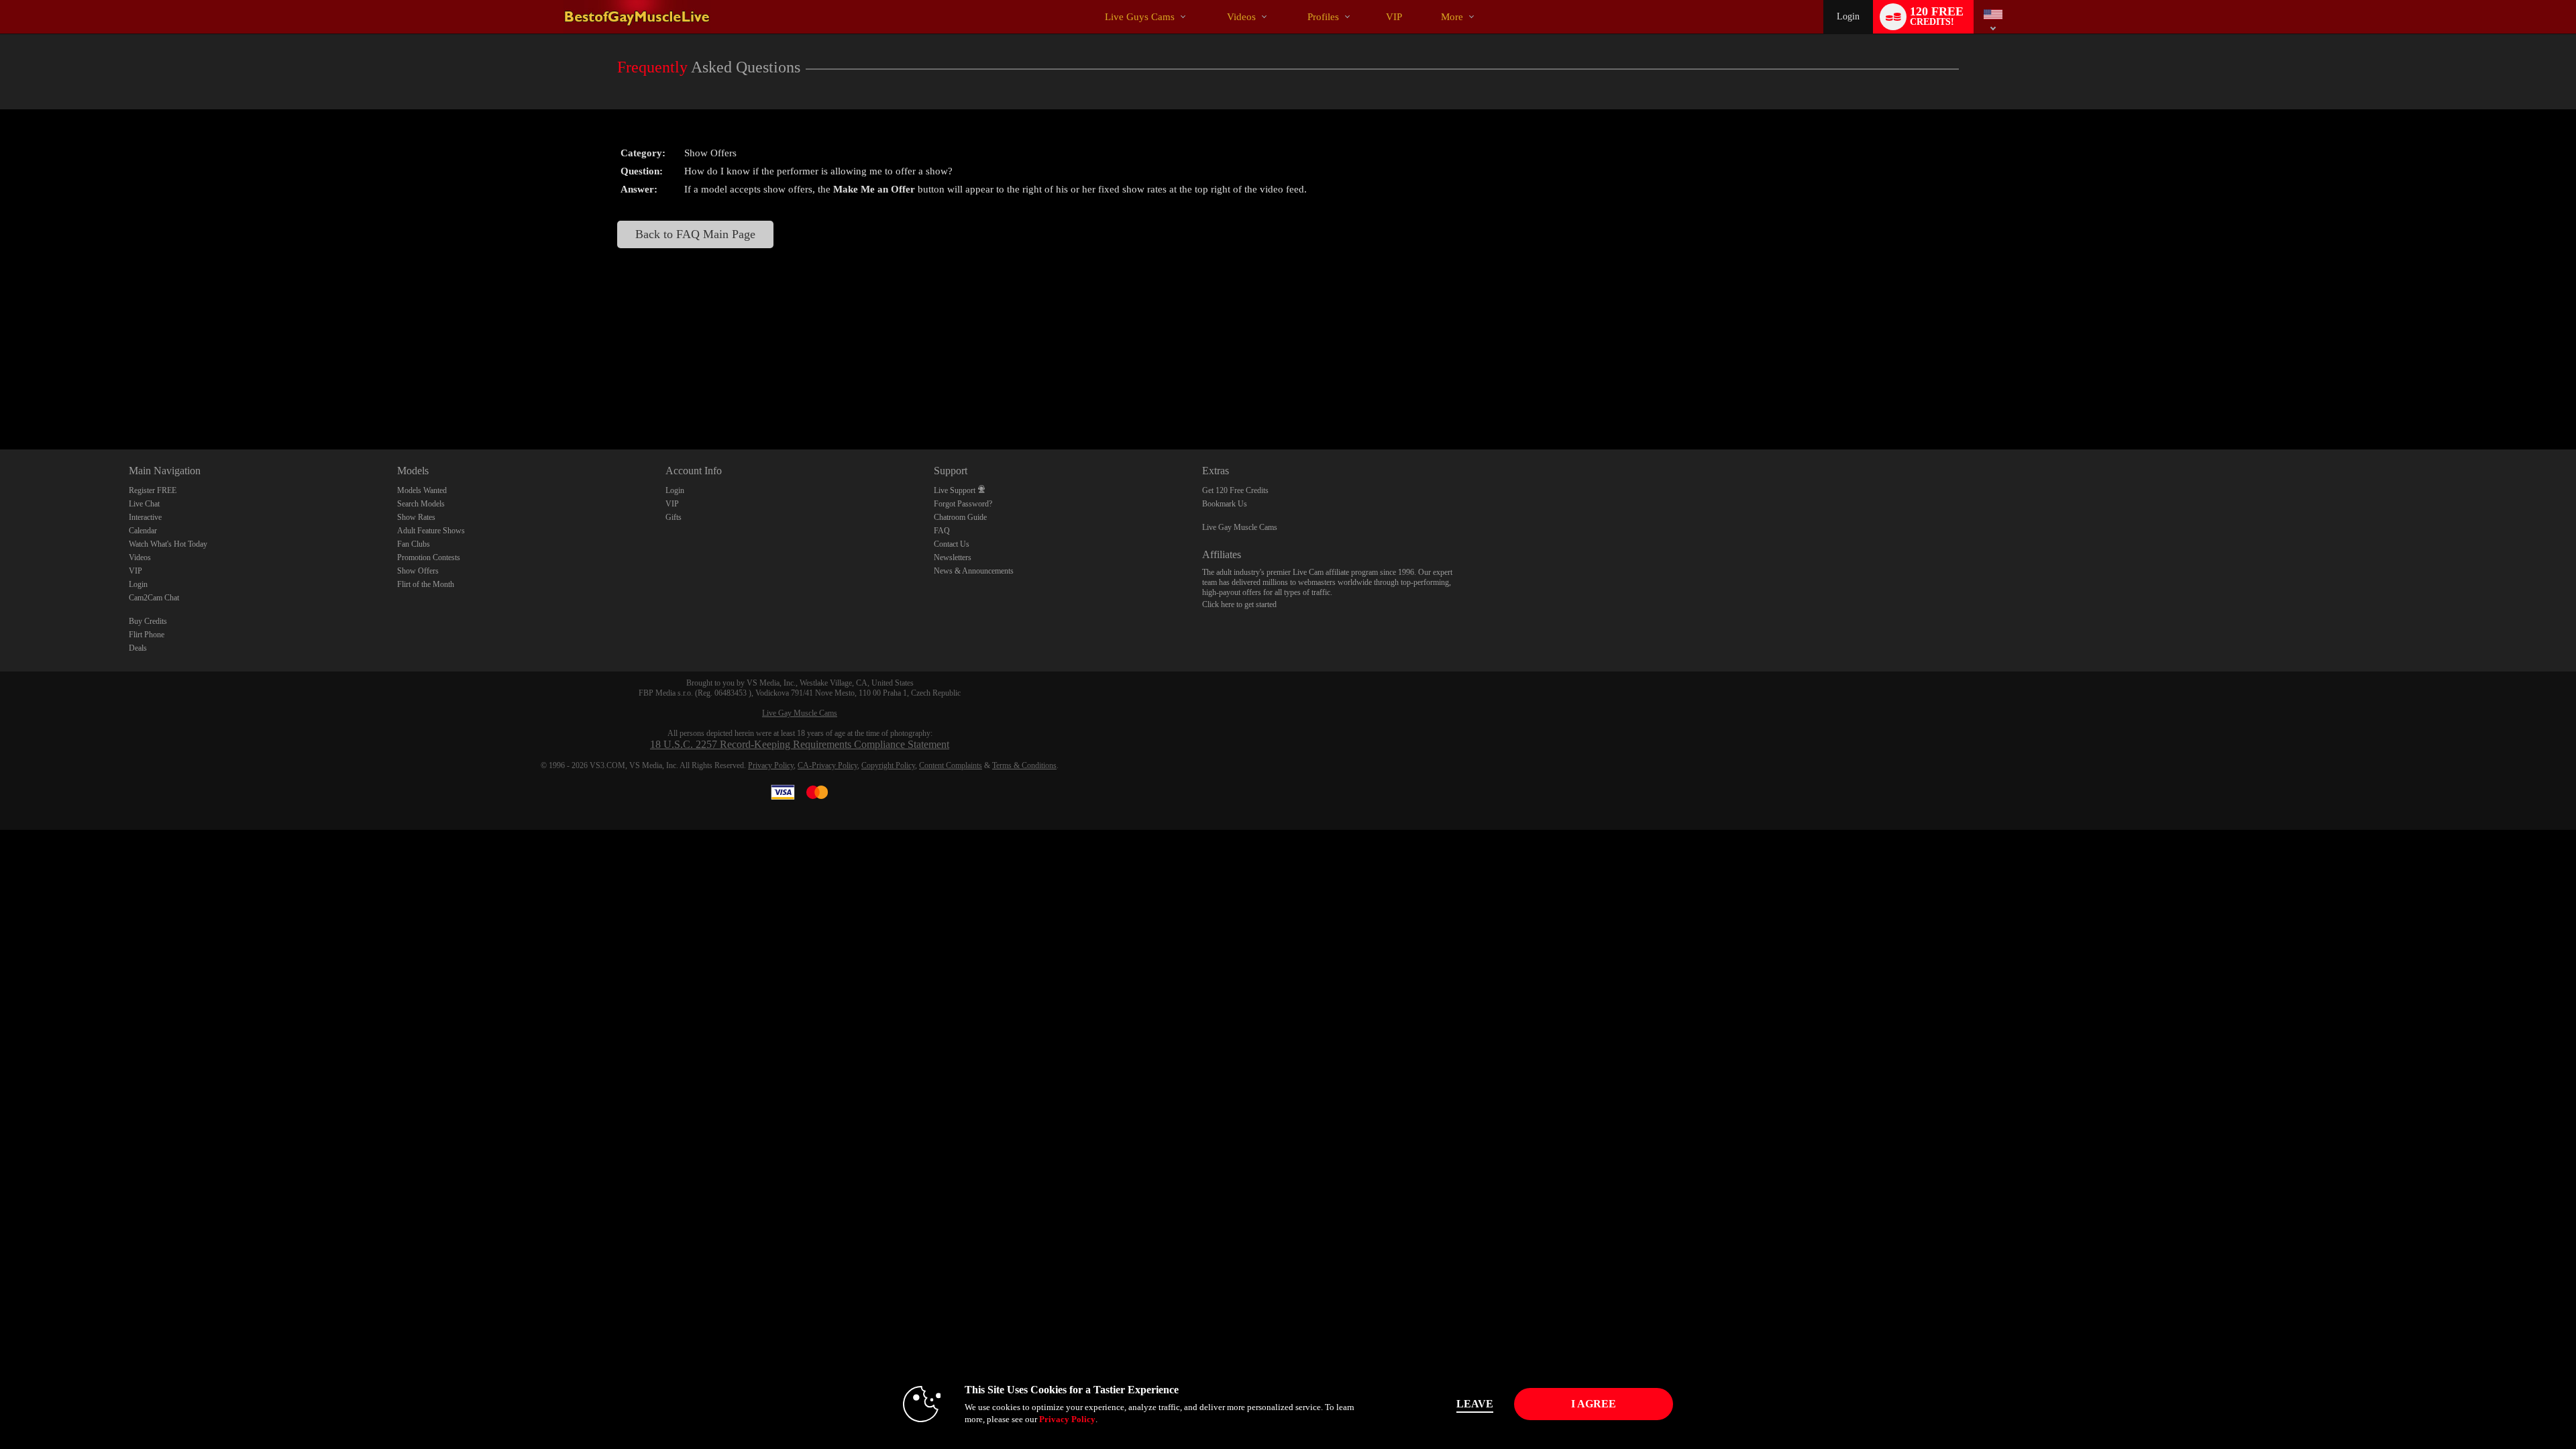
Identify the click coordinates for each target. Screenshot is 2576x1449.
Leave (1475, 1404)
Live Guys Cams (1140, 17)
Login (1848, 16)
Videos (1241, 17)
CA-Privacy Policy (827, 765)
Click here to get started (1239, 604)
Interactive (145, 517)
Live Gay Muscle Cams (1240, 527)
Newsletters (953, 557)
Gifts (674, 517)
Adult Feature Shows (431, 531)
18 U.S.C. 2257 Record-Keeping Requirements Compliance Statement (800, 744)
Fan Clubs (414, 544)
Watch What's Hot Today (168, 544)
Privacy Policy (771, 765)
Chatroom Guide (960, 517)
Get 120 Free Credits (1235, 490)
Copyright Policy (888, 765)
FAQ (942, 531)
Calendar (143, 531)
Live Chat (144, 504)
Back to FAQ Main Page (695, 234)
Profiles (1323, 17)
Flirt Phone (147, 635)
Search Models (421, 504)
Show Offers (418, 571)
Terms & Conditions (1024, 765)
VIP (1394, 17)
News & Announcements (974, 571)
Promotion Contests (429, 557)
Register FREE (153, 490)
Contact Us (952, 544)
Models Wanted (422, 490)
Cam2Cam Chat (154, 598)
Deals (138, 648)
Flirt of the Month (426, 584)
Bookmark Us (1225, 504)
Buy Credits (148, 621)
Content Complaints (951, 765)
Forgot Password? (963, 504)
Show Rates (416, 517)
